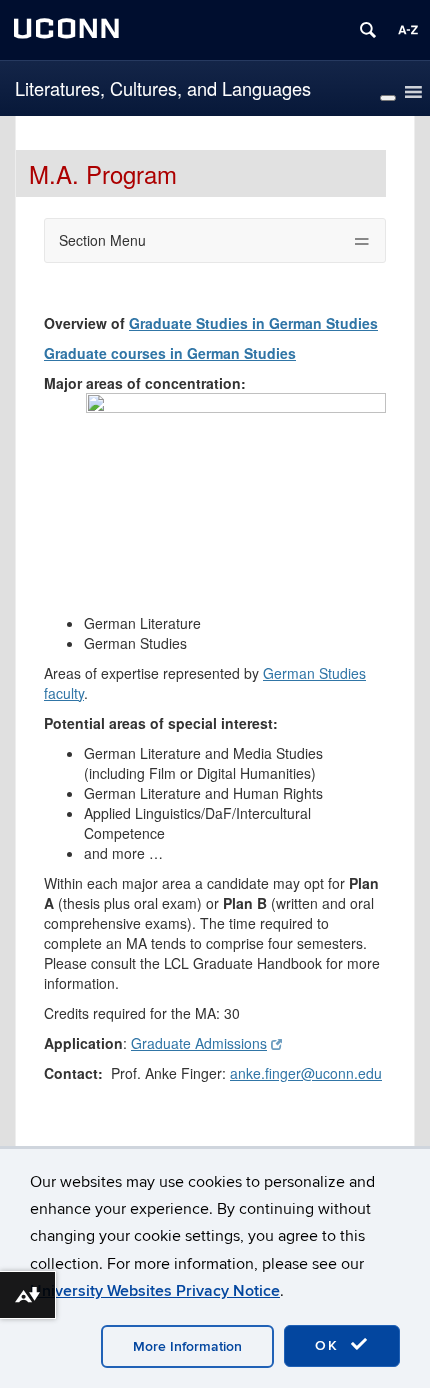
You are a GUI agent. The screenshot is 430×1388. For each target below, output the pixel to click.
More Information (187, 1346)
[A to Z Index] (408, 30)
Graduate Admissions (199, 1043)
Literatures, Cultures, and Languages (163, 88)
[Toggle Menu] (388, 98)
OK (330, 1345)
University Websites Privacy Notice (155, 1291)
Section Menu (102, 240)
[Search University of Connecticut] (368, 30)
